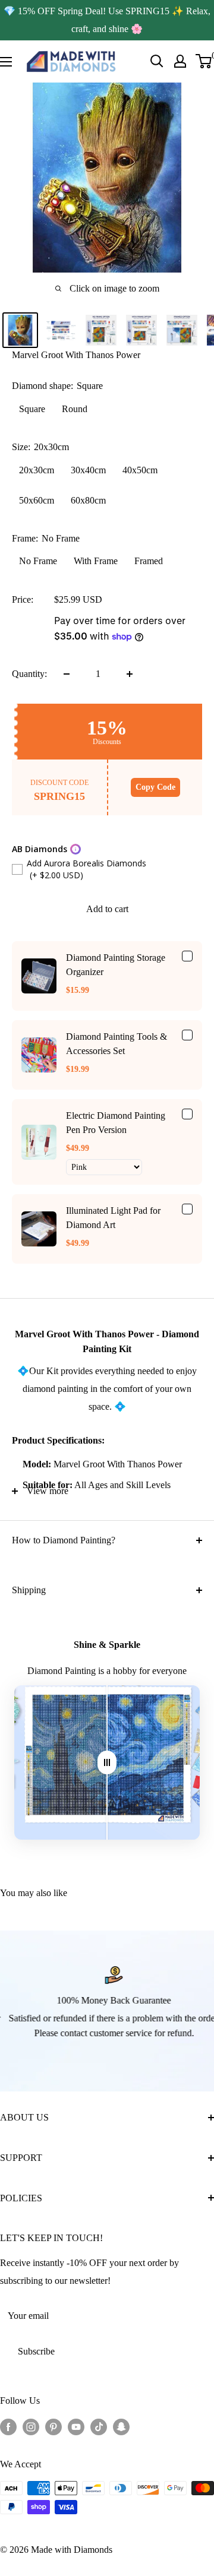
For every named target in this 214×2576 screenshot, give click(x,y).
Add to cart (107, 909)
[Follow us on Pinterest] (53, 2426)
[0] (204, 61)
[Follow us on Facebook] (8, 2426)
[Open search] (157, 61)
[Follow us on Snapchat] (121, 2426)
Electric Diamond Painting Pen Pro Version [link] (116, 1123)
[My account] (180, 61)
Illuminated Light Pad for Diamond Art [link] (113, 1218)
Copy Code (155, 787)
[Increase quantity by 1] (130, 674)
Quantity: (29, 674)
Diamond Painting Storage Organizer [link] (116, 965)
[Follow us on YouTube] (76, 2426)
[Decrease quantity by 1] (67, 674)
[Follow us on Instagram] (31, 2426)
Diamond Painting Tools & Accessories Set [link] (117, 1044)
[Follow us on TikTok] (99, 2426)
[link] (39, 976)
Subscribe (36, 2351)
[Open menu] (6, 62)
